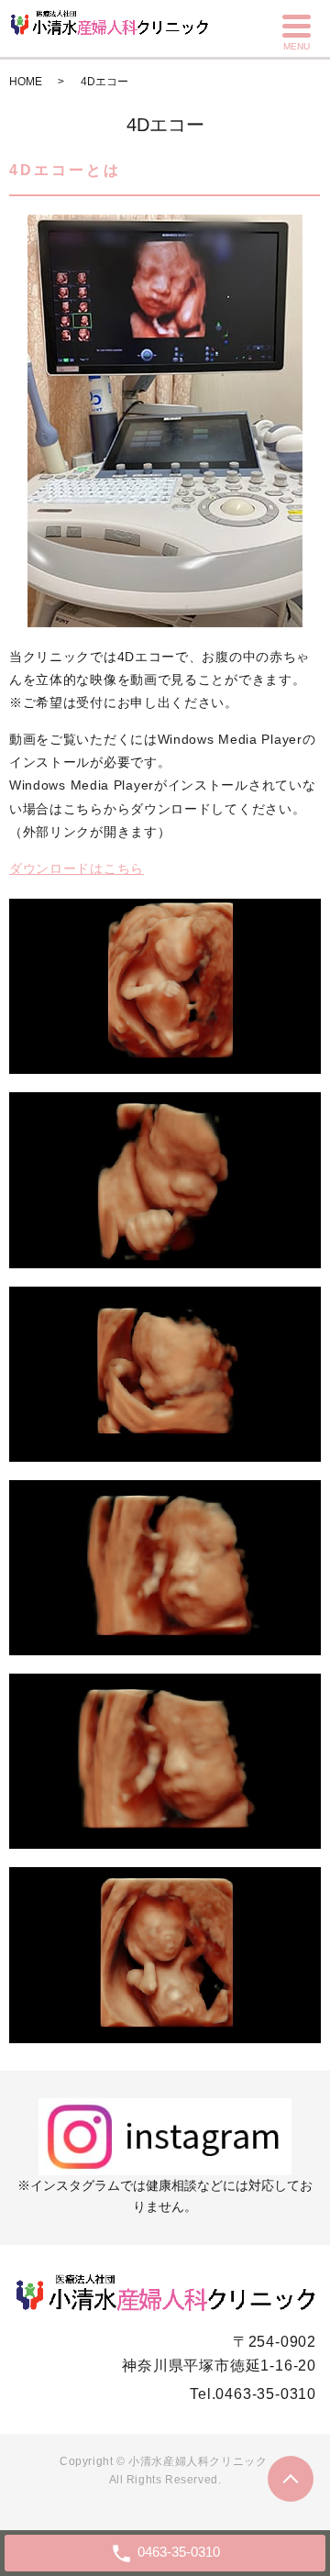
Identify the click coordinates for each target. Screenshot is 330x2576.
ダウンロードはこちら (77, 868)
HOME (26, 82)
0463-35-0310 (266, 2394)
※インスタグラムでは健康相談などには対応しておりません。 (165, 2196)
